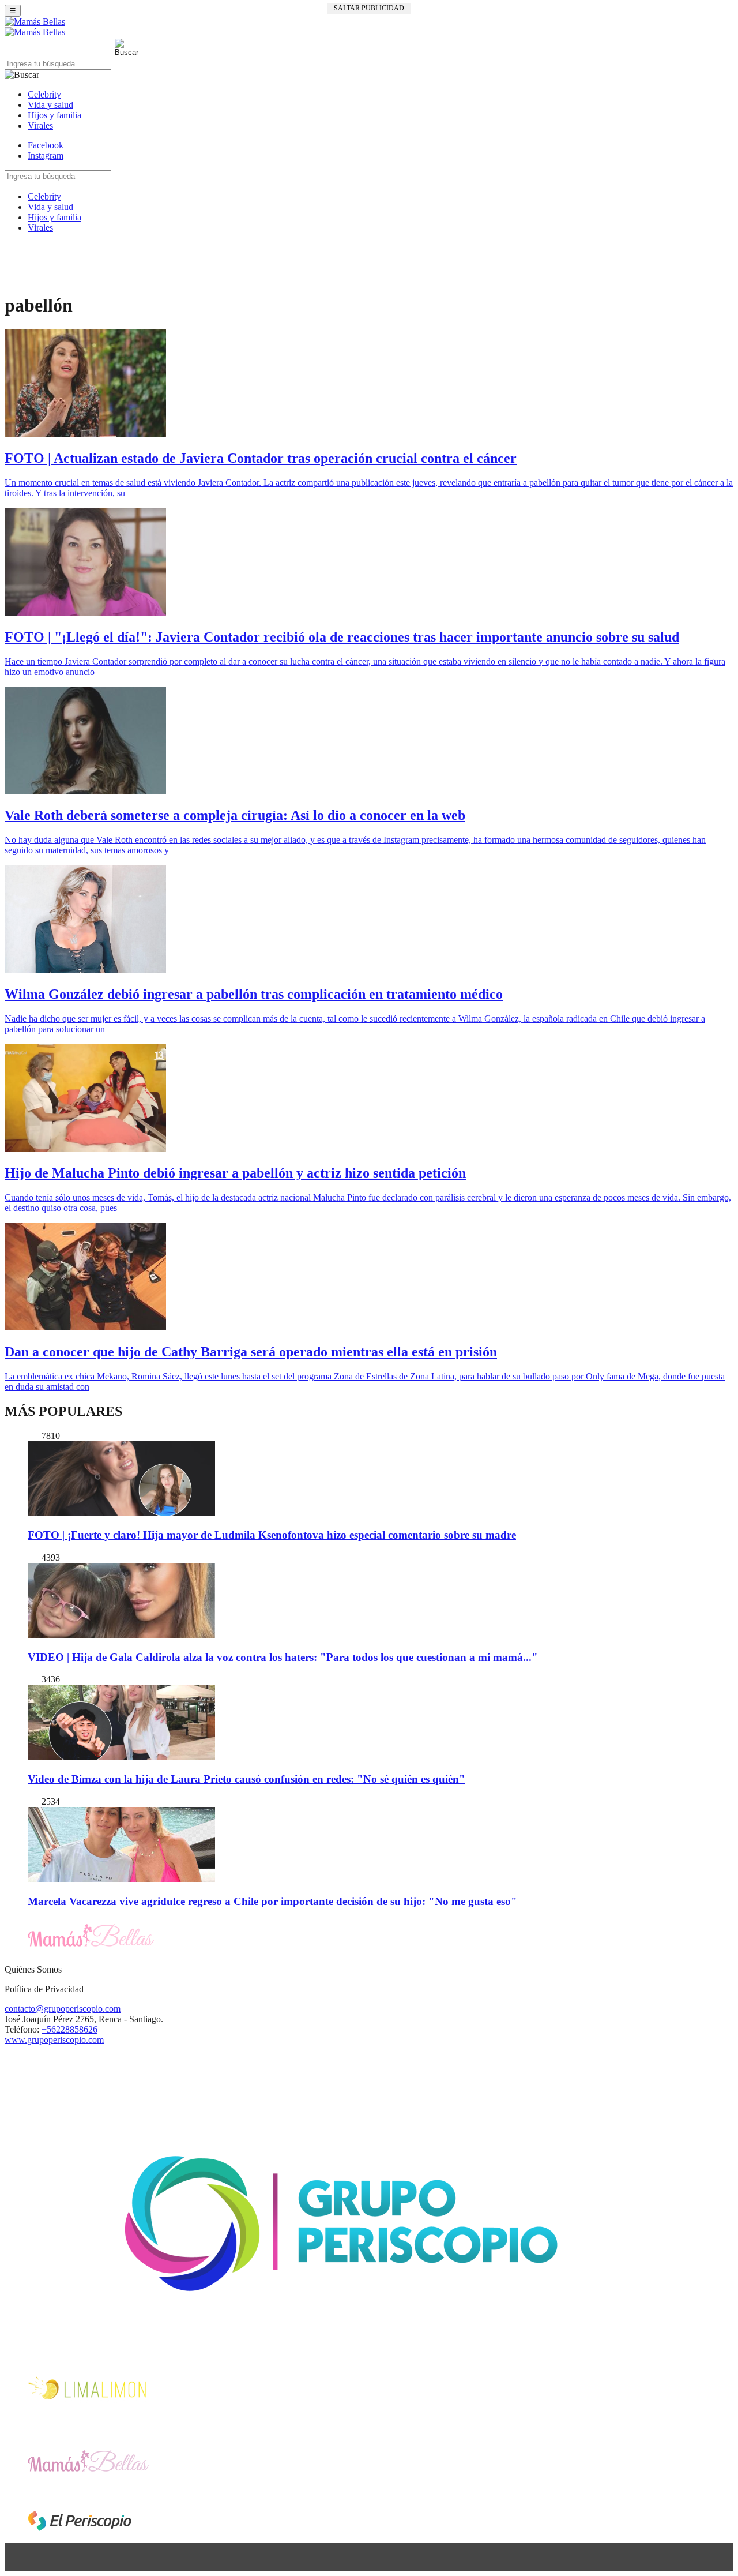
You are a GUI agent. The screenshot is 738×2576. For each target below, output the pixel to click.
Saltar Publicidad (369, 8)
